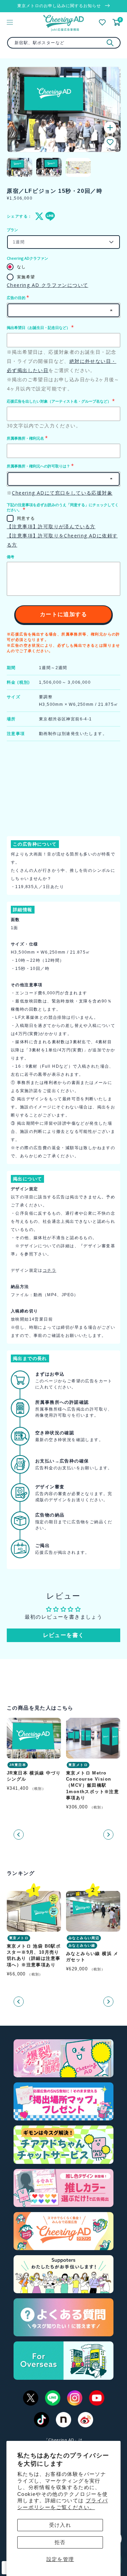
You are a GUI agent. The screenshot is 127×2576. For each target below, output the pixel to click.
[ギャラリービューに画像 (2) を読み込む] (49, 167)
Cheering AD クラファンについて (47, 285)
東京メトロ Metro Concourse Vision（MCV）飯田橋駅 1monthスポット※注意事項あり (92, 1785)
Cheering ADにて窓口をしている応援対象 (62, 493)
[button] (110, 142)
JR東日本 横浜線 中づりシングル (34, 1776)
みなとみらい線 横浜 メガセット (92, 1957)
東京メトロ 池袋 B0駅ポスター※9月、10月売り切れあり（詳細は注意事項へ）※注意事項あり (34, 1955)
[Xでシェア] (38, 216)
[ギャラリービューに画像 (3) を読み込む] (78, 167)
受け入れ (60, 2525)
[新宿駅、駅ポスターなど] (110, 43)
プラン (12, 230)
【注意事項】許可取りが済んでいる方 (51, 526)
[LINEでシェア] (48, 216)
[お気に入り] (102, 22)
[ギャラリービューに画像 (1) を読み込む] (19, 167)
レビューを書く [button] (64, 1635)
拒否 (60, 2542)
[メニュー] (10, 22)
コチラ (49, 1270)
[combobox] (64, 43)
